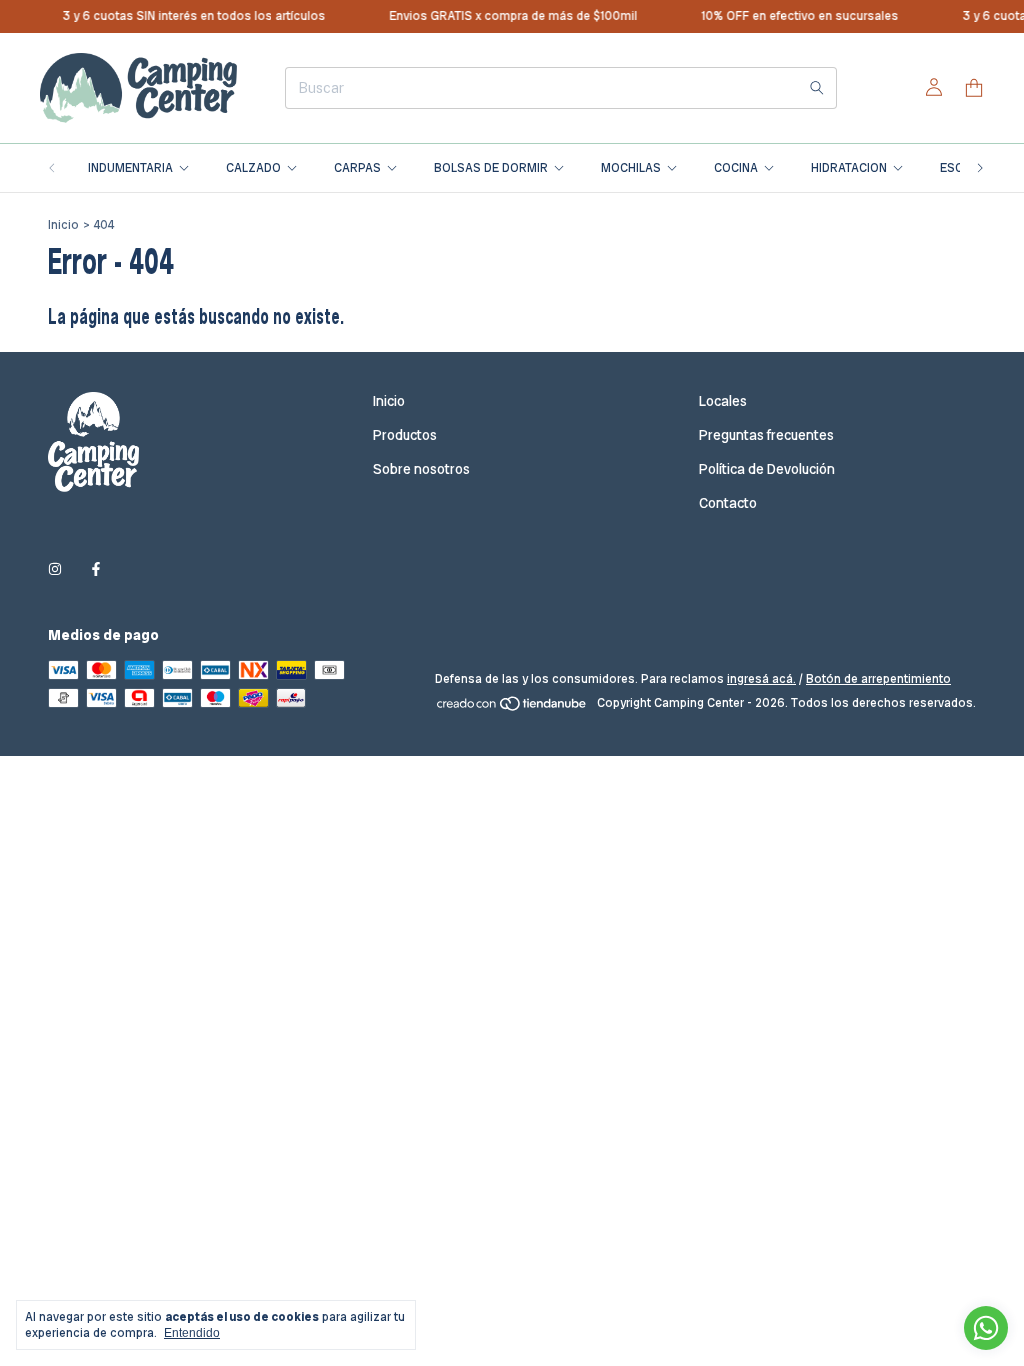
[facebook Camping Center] (96, 569)
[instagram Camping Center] (55, 569)
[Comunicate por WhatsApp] (986, 1328)
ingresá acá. (761, 679)
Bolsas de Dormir (491, 168)
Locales (723, 401)
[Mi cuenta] (934, 88)
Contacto (728, 503)
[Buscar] (817, 88)
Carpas (357, 168)
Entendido (192, 1333)
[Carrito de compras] (974, 88)
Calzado (253, 168)
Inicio (63, 225)
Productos (405, 435)
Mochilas (631, 168)
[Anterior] (52, 168)
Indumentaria (130, 168)
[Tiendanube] (512, 708)
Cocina (736, 168)
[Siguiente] (980, 168)
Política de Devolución (767, 469)
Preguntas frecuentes (766, 435)
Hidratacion (849, 168)
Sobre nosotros (421, 469)
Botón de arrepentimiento (878, 679)
